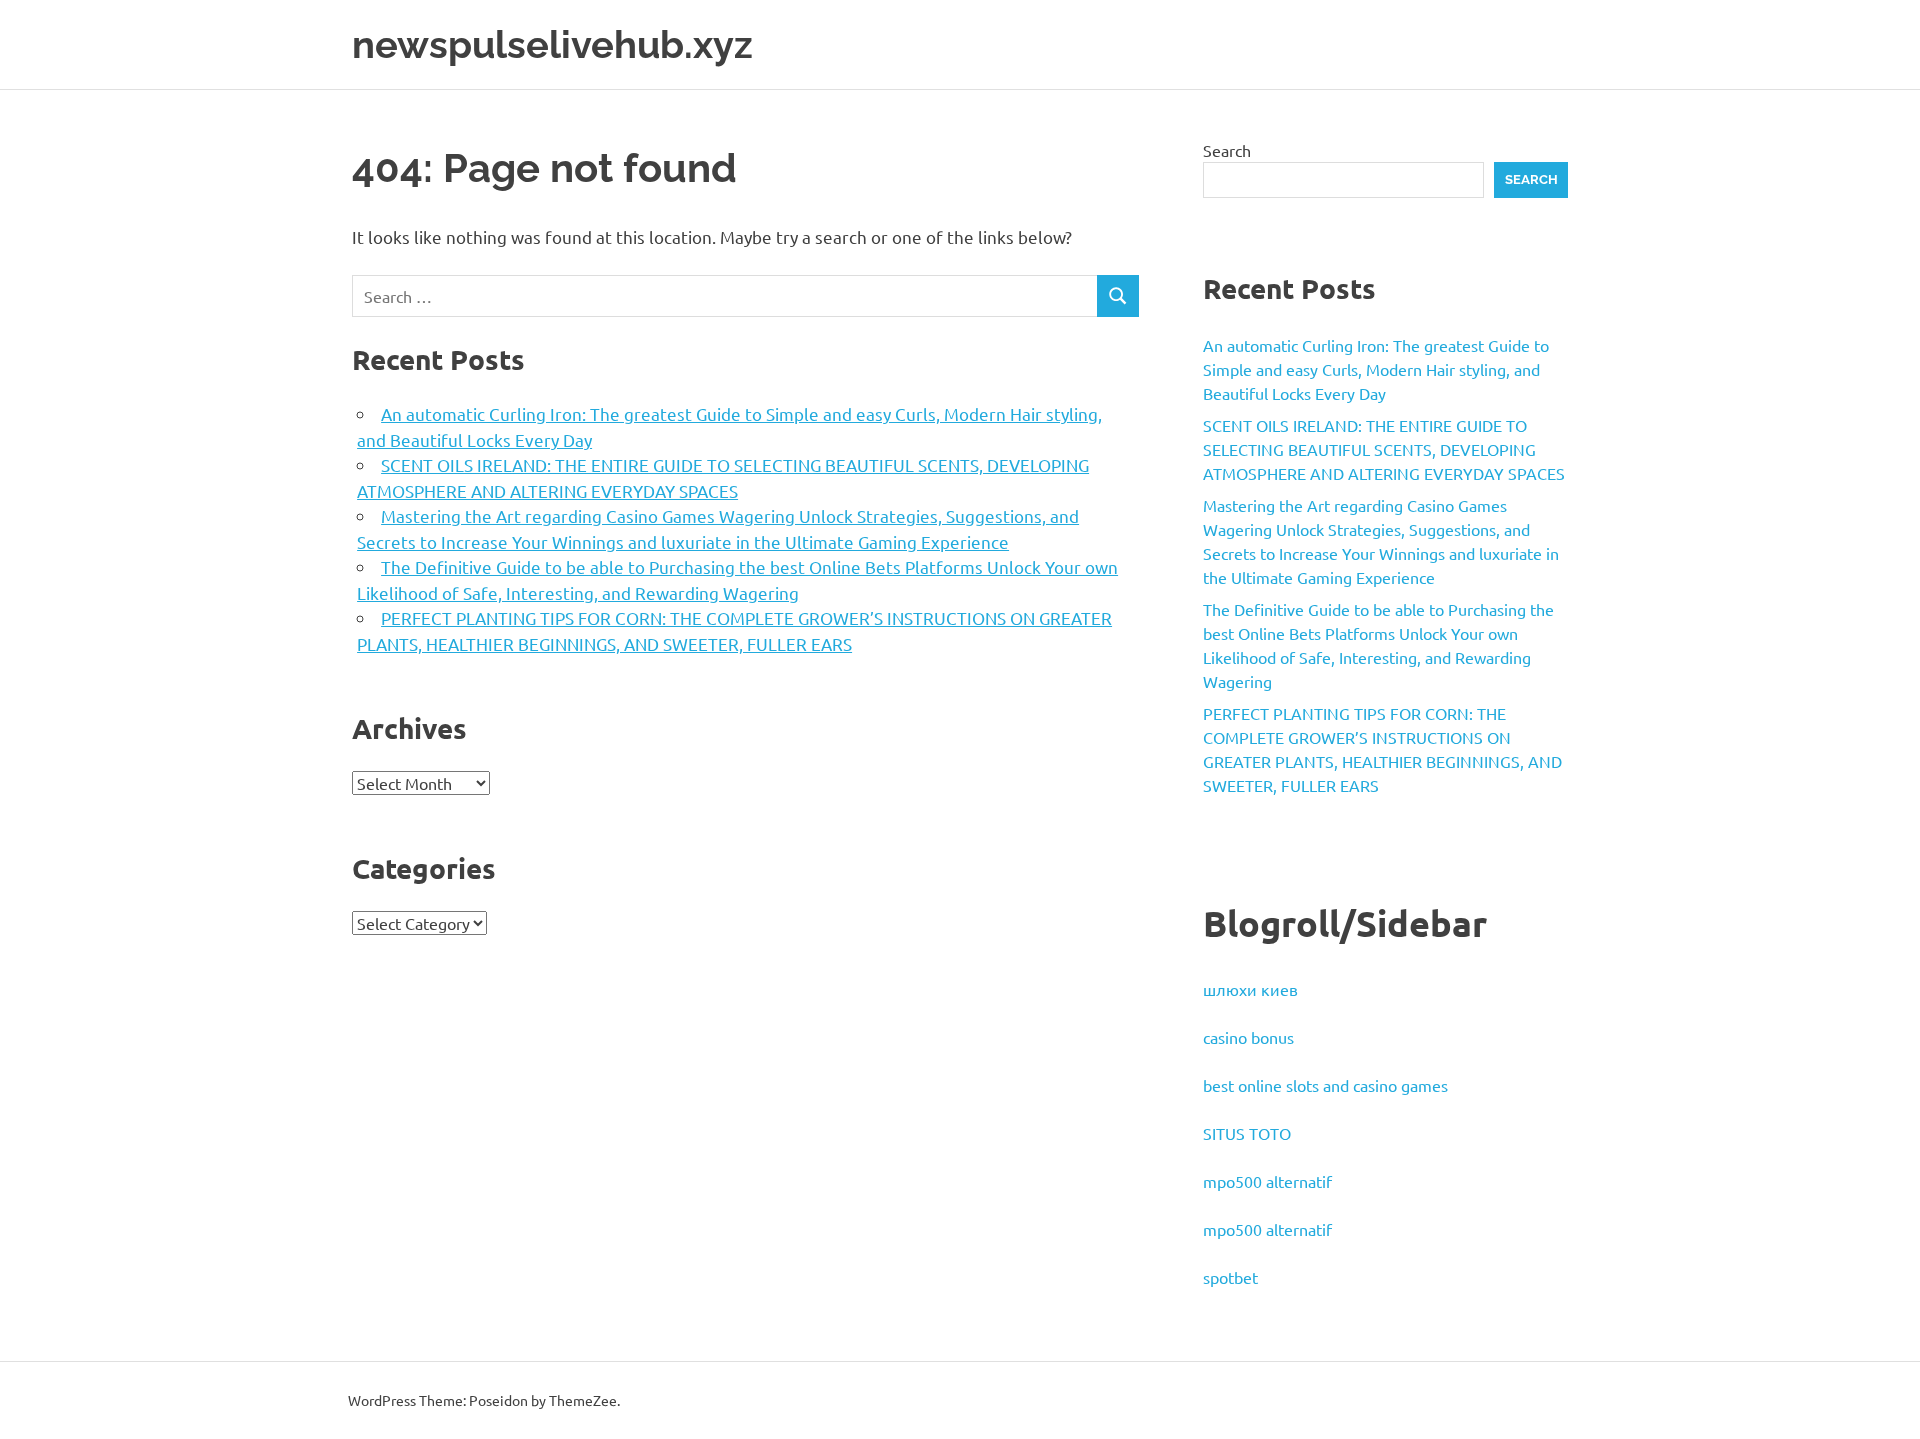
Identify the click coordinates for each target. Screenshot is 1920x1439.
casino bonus (1248, 1037)
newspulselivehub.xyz (552, 44)
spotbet (1230, 1277)
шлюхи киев (1250, 989)
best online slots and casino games (1325, 1085)
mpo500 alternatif (1267, 1181)
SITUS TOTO (1247, 1133)
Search (1227, 150)
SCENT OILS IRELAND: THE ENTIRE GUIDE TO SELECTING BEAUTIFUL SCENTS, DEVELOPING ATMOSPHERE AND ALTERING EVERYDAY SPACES (1384, 449)
